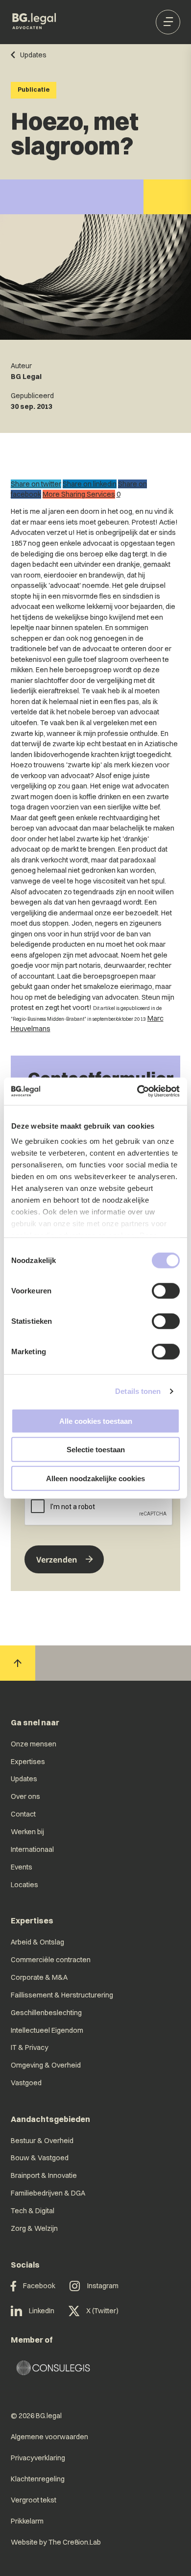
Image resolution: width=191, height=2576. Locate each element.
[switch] (166, 1290)
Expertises (28, 1762)
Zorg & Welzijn (34, 2228)
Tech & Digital (33, 2211)
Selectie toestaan (96, 1450)
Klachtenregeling (38, 2479)
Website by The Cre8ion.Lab (56, 2542)
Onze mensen (34, 1744)
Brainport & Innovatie (44, 2175)
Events (22, 1867)
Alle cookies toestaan (96, 1421)
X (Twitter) (102, 2311)
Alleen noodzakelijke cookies (95, 1478)
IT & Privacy (30, 2047)
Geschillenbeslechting (46, 2013)
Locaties (24, 1885)
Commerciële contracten (51, 1960)
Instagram (103, 2286)
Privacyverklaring (38, 2458)
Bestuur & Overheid (42, 2141)
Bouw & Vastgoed (40, 2158)
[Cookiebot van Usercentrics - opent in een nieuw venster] (137, 1091)
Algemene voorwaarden (49, 2437)
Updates (24, 1779)
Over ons (25, 1796)
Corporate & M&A (39, 1977)
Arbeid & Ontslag (37, 1942)
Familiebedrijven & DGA (48, 2193)
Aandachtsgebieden (50, 2119)
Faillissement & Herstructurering (62, 1995)
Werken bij (27, 1832)
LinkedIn (42, 2311)
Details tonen (138, 1391)
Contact (23, 1814)
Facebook (39, 2286)
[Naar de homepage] (35, 22)
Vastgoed (26, 2083)
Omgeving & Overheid (46, 2065)
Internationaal (32, 1849)
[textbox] (95, 1499)
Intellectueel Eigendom (47, 2030)
